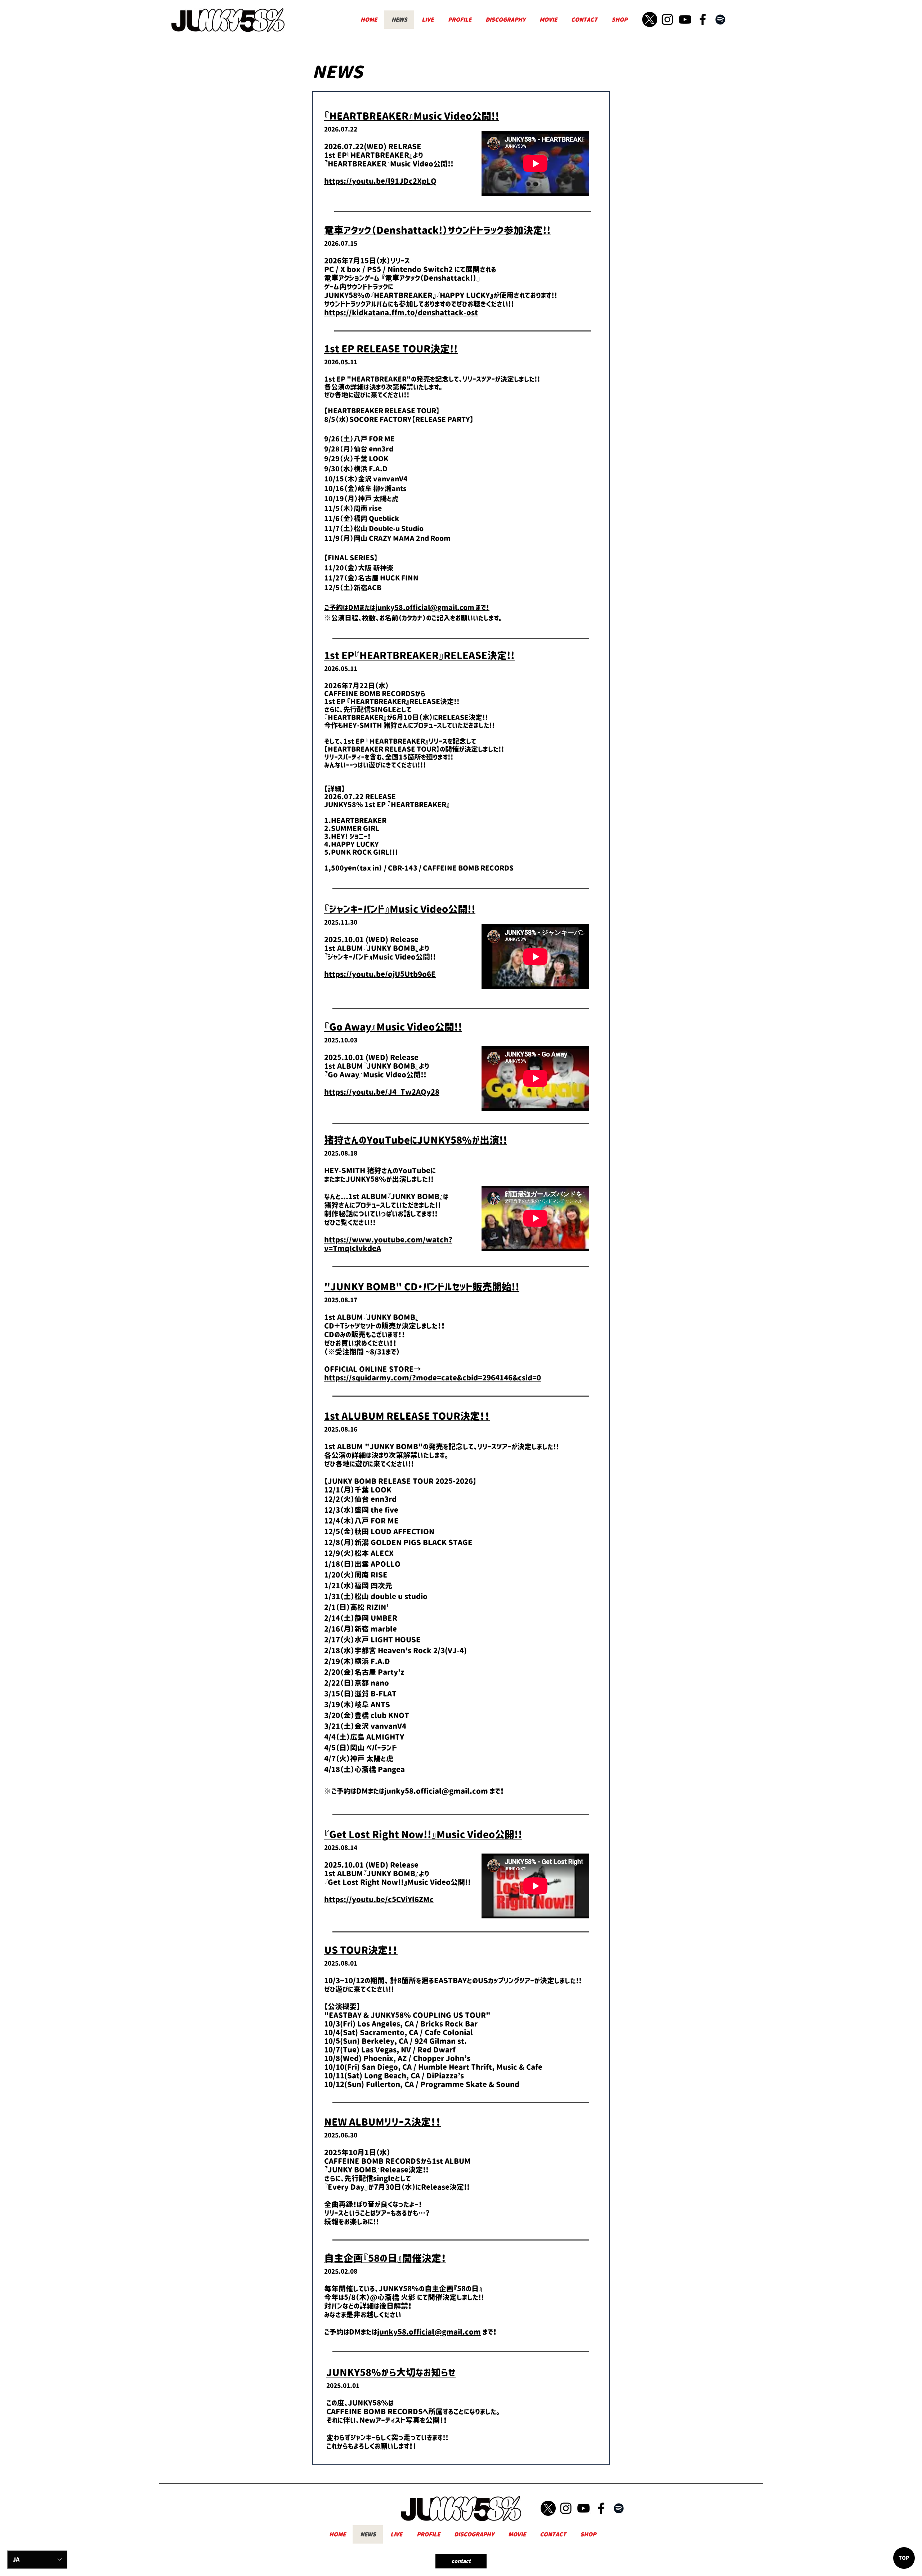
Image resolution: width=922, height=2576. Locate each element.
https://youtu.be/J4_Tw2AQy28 (382, 1092)
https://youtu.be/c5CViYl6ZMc (379, 1900)
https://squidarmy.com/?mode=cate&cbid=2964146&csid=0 (433, 1378)
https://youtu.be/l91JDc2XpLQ (380, 181)
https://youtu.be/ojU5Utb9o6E (380, 974)
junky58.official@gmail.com (425, 608)
